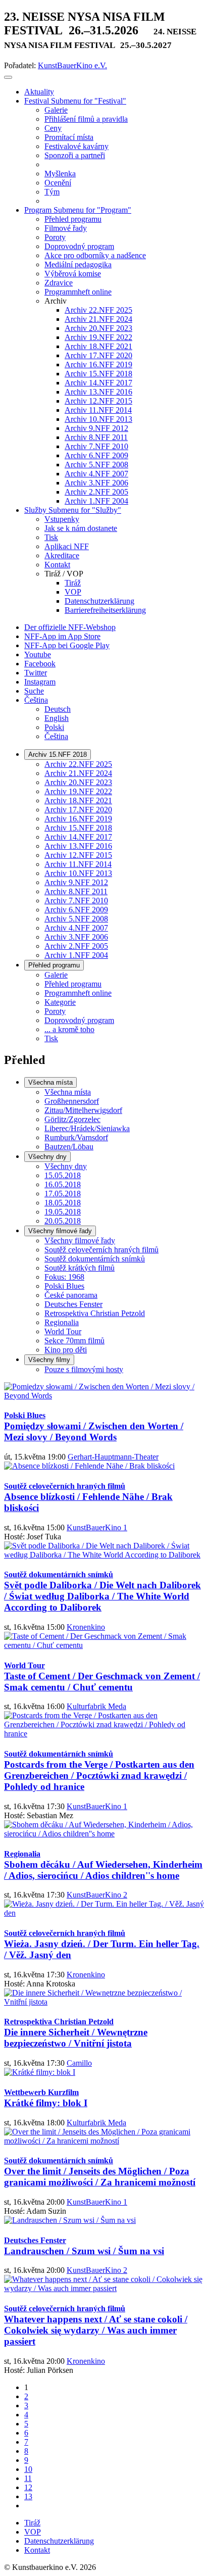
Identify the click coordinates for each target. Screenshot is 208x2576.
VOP (33, 2532)
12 (28, 2487)
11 (28, 2478)
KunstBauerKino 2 (97, 1895)
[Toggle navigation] (8, 77)
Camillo (79, 2063)
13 (28, 2496)
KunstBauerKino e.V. (72, 65)
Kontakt (37, 2550)
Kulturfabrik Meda (96, 1706)
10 (28, 2469)
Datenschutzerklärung (59, 2541)
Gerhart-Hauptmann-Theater (113, 1457)
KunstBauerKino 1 (97, 1527)
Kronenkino (86, 1627)
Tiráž (32, 2523)
